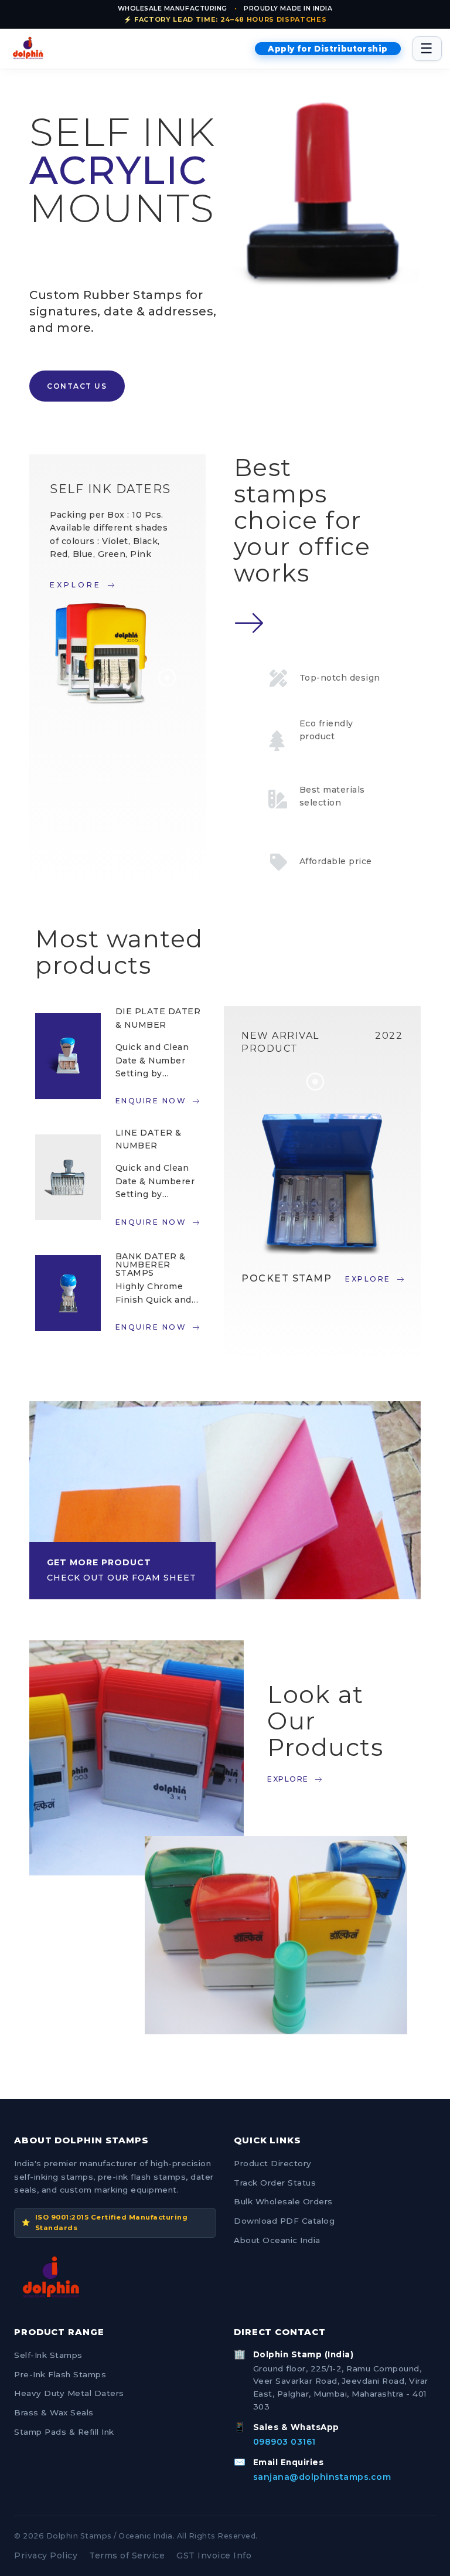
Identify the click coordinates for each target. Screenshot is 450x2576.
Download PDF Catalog (284, 2221)
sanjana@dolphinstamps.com (322, 2477)
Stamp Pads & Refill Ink (64, 2432)
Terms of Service (127, 2555)
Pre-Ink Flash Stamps (60, 2374)
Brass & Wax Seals (54, 2412)
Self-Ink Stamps (48, 2355)
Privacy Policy (46, 2555)
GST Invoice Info (214, 2555)
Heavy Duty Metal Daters (69, 2393)
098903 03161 (284, 2442)
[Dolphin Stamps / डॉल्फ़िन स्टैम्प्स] (28, 49)
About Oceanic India (277, 2240)
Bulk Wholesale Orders (283, 2201)
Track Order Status (275, 2183)
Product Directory (273, 2163)
